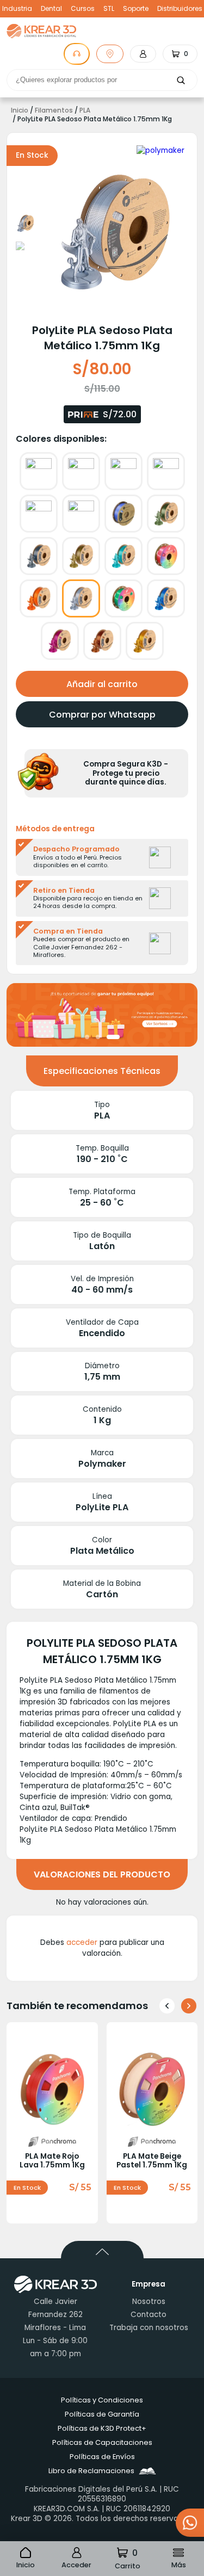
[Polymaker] (160, 151)
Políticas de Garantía (102, 2414)
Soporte (136, 9)
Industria (17, 9)
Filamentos (54, 110)
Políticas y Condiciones (102, 2400)
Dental (51, 9)
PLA (85, 110)
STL (109, 9)
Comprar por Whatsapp (102, 715)
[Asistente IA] (77, 54)
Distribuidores (180, 9)
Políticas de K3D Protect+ (102, 2428)
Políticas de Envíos (102, 2457)
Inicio (20, 110)
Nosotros (149, 2302)
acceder (82, 1942)
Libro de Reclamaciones (91, 2471)
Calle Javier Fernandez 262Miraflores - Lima (55, 2315)
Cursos (83, 9)
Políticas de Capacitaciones (102, 2442)
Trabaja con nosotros (149, 2328)
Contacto (149, 2315)
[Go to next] (189, 2006)
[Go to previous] (167, 2006)
